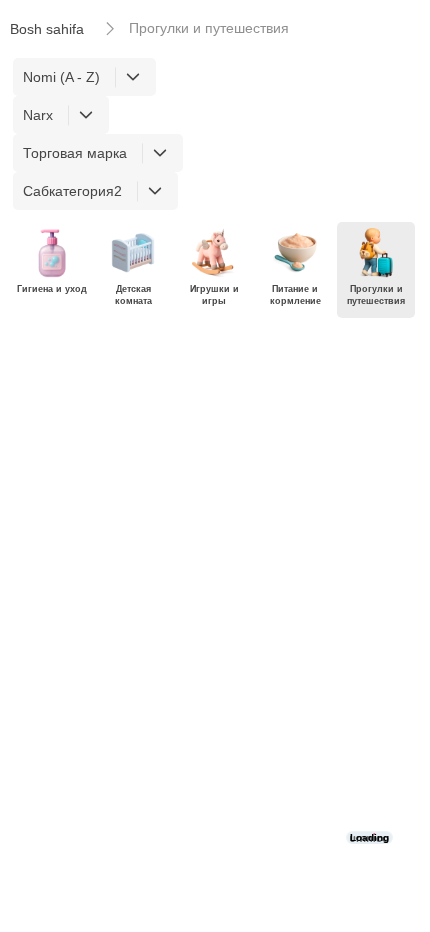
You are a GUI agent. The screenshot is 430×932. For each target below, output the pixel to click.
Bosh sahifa (47, 29)
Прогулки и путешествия (209, 28)
